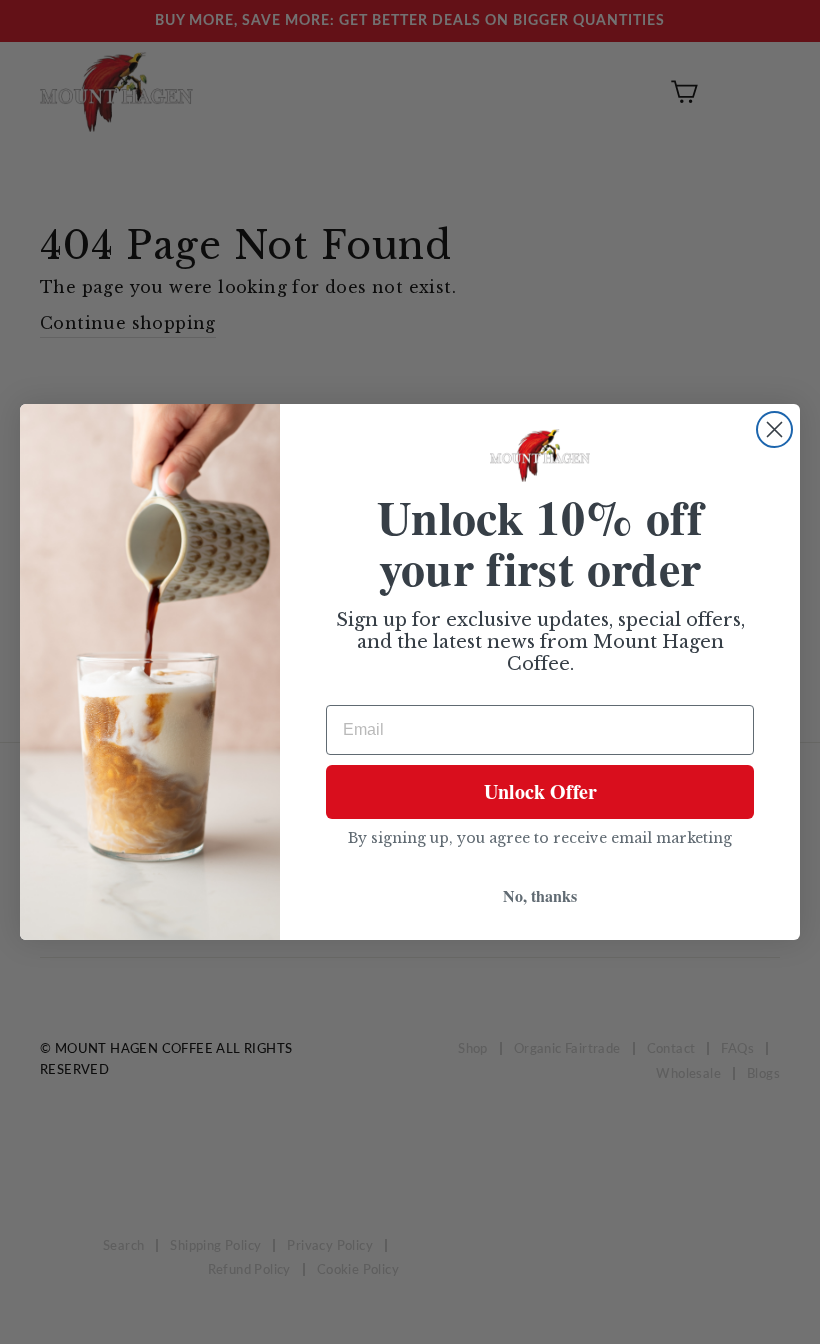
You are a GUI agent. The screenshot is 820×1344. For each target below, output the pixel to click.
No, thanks (540, 895)
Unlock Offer (540, 791)
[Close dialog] (774, 429)
